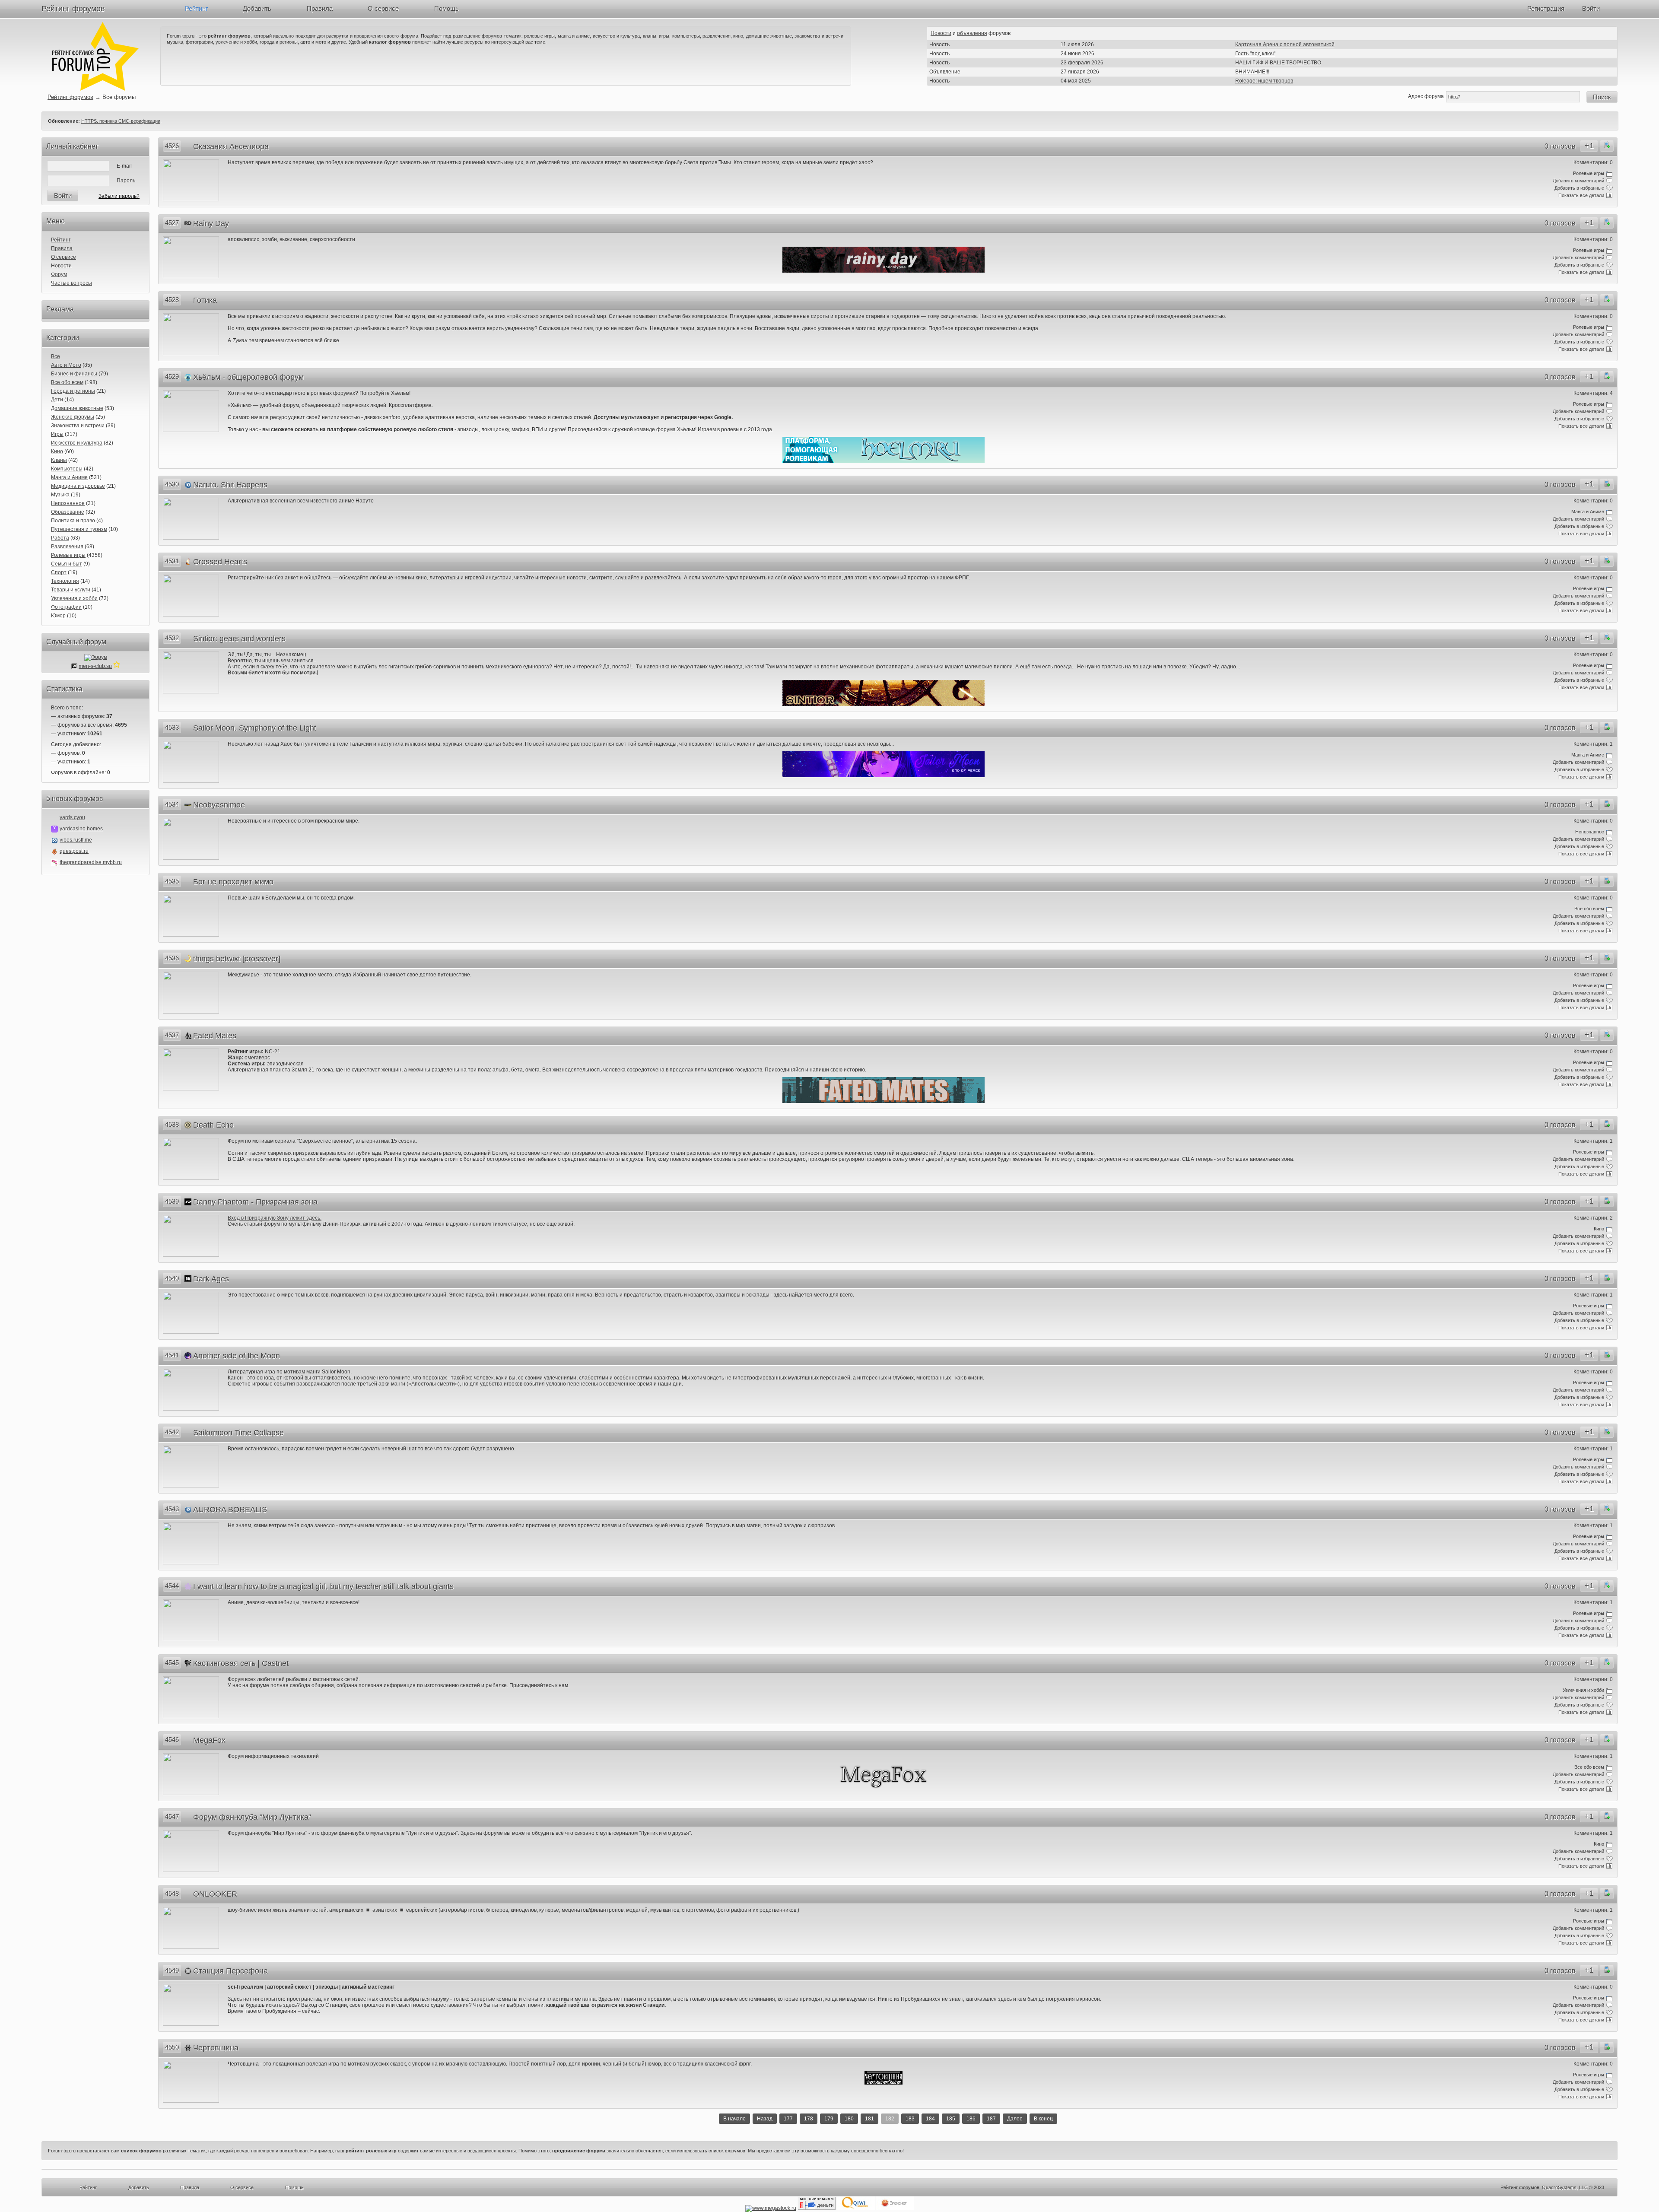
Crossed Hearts (220, 562)
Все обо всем (67, 382)
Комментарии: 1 (1593, 744)
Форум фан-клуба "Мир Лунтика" (252, 1817)
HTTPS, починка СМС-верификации (121, 121)
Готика (205, 300)
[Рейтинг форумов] (95, 89)
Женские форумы (73, 417)
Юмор (58, 616)
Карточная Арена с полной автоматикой (1285, 44)
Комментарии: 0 (1593, 162)
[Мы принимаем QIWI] (856, 2208)
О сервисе (383, 8)
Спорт (59, 572)
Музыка (60, 495)
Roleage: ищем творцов (1264, 81)
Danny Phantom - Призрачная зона (255, 1202)
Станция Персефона (230, 1971)
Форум (59, 274)
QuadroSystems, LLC (1565, 2187)
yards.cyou (72, 817)
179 (829, 2119)
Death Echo (213, 1125)
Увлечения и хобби (74, 598)
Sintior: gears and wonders (239, 639)
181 (869, 2119)
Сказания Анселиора (231, 146)
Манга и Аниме (69, 477)
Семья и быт (67, 564)
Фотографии (66, 607)
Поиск (1602, 97)
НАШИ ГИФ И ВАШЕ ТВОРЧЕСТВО (1278, 63)
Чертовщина (216, 2048)
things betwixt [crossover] (237, 959)
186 (971, 2119)
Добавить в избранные (1579, 188)
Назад (765, 2119)
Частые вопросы (72, 283)
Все (56, 356)
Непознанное (68, 503)
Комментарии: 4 (1593, 393)
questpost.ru (74, 851)
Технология (65, 581)
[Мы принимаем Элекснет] (895, 2208)
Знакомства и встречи (78, 426)
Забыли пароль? (119, 196)
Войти (1591, 8)
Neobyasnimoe (219, 805)
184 (930, 2119)
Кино (57, 451)
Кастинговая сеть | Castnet (241, 1663)
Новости (941, 33)
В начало (734, 2119)
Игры (57, 434)
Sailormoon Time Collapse (238, 1433)
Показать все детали (1581, 195)
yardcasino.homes (81, 829)
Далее (1015, 2119)
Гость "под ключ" (1255, 54)
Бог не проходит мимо (233, 882)
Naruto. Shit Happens (230, 485)
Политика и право (73, 521)
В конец (1043, 2119)
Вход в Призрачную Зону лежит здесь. (275, 1218)
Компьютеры (67, 469)
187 (991, 2119)
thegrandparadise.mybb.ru (91, 862)
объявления (972, 33)
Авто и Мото (66, 365)
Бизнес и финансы (74, 374)
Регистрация (1546, 8)
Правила (320, 8)
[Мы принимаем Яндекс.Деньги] (817, 2208)
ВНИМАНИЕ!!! (1252, 72)
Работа (60, 538)
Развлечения (67, 547)
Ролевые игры (68, 555)
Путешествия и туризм (79, 529)
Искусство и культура (77, 443)
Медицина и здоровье (78, 486)
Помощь (447, 8)
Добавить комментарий (1578, 181)
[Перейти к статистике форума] (117, 666)
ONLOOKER (215, 1894)
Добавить (257, 8)
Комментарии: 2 (1593, 1218)
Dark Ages (211, 1279)
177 (788, 2119)
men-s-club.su (95, 666)
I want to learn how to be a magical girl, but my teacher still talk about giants (323, 1586)
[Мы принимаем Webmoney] (771, 2208)
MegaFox (209, 1740)
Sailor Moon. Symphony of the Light (255, 728)
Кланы (59, 460)
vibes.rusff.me (76, 840)
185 (951, 2119)
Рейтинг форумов (73, 9)
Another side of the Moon (237, 1356)
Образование (68, 512)
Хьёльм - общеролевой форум (248, 377)
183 (910, 2119)
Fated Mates (215, 1036)
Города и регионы (73, 391)
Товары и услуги (71, 590)
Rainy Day (211, 223)
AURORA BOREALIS (230, 1510)
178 (809, 2119)
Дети (57, 400)
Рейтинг (196, 8)
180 (849, 2119)
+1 (1589, 146)
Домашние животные (77, 408)
